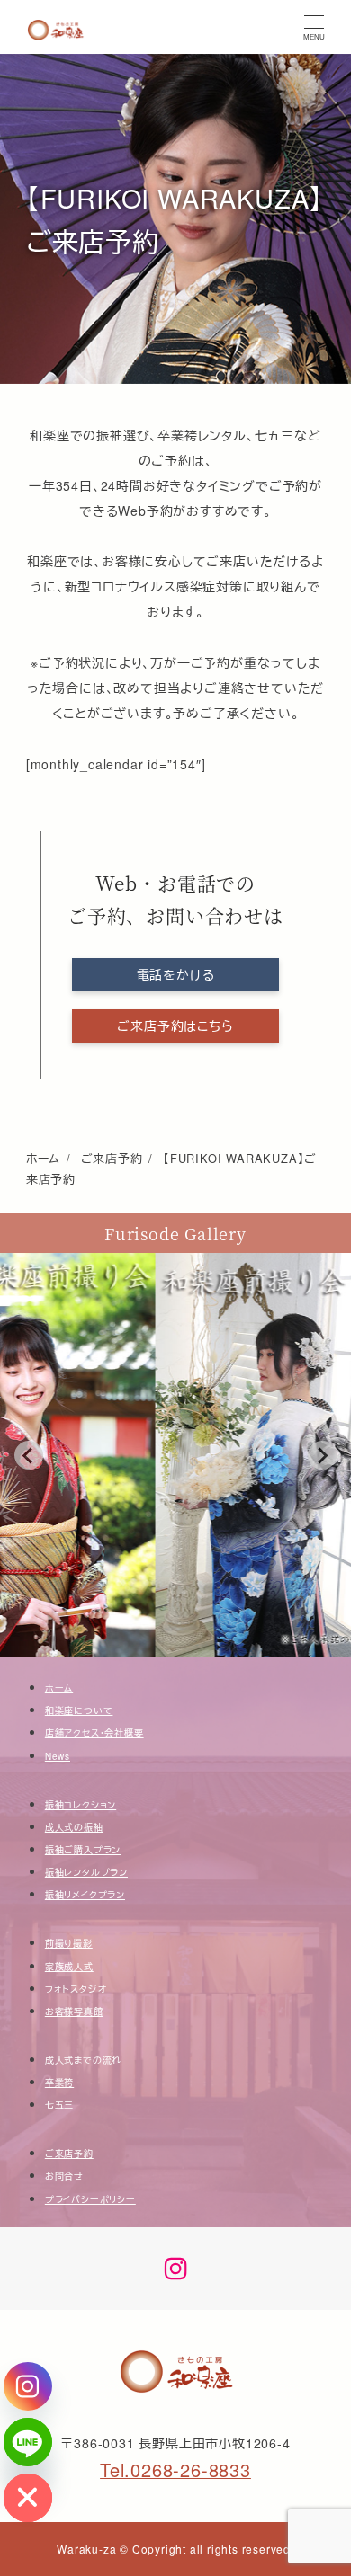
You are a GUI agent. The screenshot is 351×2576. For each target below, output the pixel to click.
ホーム (59, 1688)
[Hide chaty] (28, 2498)
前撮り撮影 (69, 1943)
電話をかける (176, 974)
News (58, 1756)
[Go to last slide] (29, 1455)
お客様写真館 (74, 2012)
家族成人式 (69, 1967)
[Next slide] (322, 1455)
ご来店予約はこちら (175, 1026)
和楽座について (79, 1710)
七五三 (59, 2105)
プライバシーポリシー (90, 2199)
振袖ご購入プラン (83, 1850)
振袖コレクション (81, 1805)
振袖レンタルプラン (86, 1872)
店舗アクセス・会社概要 (94, 1733)
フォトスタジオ (76, 1989)
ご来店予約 (69, 2154)
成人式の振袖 (74, 1827)
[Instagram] (28, 2386)
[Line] (28, 2442)
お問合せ (64, 2176)
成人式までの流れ (83, 2060)
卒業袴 (59, 2083)
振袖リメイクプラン (85, 1895)
